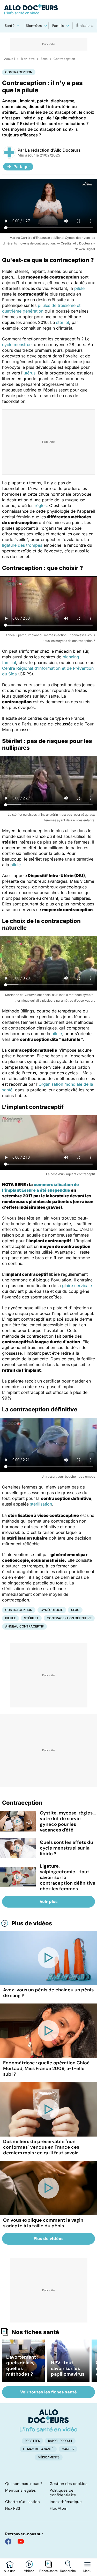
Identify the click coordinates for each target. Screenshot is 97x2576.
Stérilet (31, 1618)
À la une (10, 2571)
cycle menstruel (17, 345)
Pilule (10, 1618)
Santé (10, 26)
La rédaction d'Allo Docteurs (53, 150)
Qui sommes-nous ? (24, 2484)
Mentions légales (21, 2490)
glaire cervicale (77, 1286)
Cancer (68, 2449)
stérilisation (41, 1504)
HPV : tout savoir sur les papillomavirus (68, 2368)
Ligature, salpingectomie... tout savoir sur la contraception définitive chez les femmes (68, 1877)
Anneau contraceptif (24, 1626)
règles (41, 505)
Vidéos (29, 2571)
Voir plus (49, 1902)
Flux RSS (13, 2508)
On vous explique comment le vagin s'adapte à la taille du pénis (43, 2223)
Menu (87, 2571)
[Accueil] (48, 2420)
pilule (79, 288)
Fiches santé (48, 2571)
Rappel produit (60, 2441)
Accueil (10, 59)
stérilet (63, 322)
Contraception (64, 59)
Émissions (85, 26)
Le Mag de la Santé (38, 2449)
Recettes (32, 2441)
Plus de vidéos (32, 1923)
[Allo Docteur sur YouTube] (21, 2541)
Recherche (68, 2571)
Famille (58, 26)
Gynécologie (52, 1610)
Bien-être (34, 26)
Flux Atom (58, 2508)
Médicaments (49, 2457)
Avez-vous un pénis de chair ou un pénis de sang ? (48, 1993)
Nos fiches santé (35, 2332)
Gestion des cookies (69, 2484)
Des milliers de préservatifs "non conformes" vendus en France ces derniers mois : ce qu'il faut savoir (41, 2147)
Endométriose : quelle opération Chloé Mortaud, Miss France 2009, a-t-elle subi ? (46, 2068)
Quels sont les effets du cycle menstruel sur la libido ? (66, 1848)
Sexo (44, 59)
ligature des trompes (22, 545)
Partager (22, 167)
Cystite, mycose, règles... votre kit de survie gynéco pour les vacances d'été (68, 1821)
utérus (29, 373)
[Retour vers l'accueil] (48, 9)
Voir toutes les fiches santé (48, 2392)
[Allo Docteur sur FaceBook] (8, 2541)
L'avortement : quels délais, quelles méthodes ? (22, 2366)
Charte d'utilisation (23, 2502)
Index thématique (66, 2502)
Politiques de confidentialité (63, 2493)
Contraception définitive (69, 1618)
